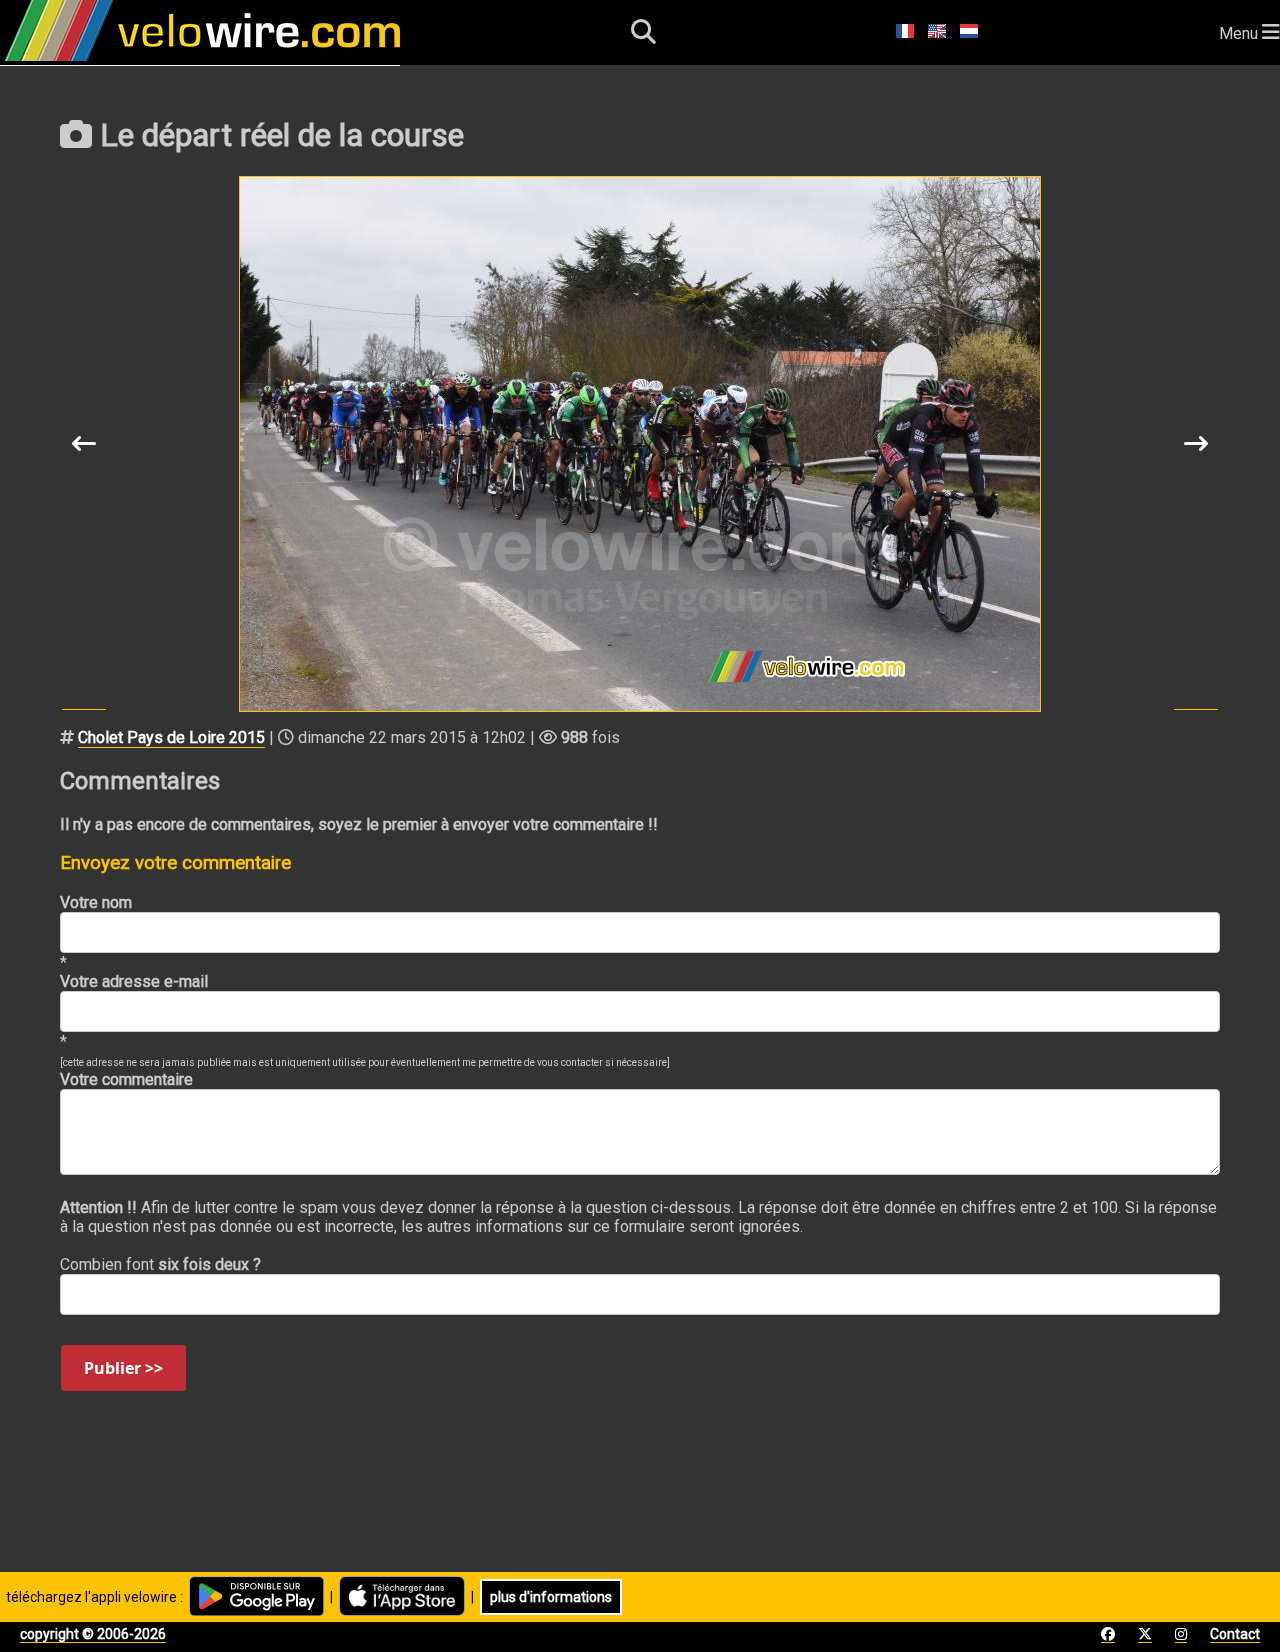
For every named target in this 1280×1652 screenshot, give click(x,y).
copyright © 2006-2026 (93, 1634)
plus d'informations (551, 1597)
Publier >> (123, 1368)
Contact (1235, 1634)
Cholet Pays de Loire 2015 (171, 737)
